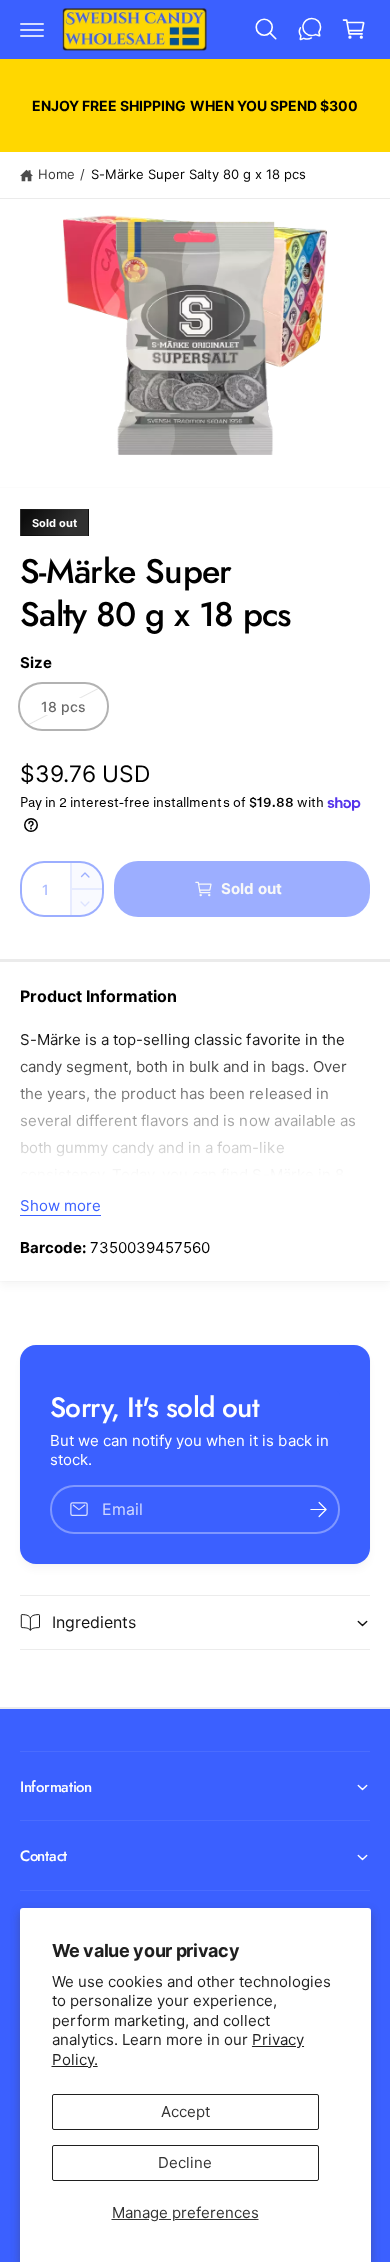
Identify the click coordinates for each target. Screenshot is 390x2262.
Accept (185, 2111)
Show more (60, 1205)
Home (56, 174)
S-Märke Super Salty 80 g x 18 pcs (199, 174)
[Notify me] (318, 1509)
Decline (185, 2162)
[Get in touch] (310, 29)
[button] (32, 29)
